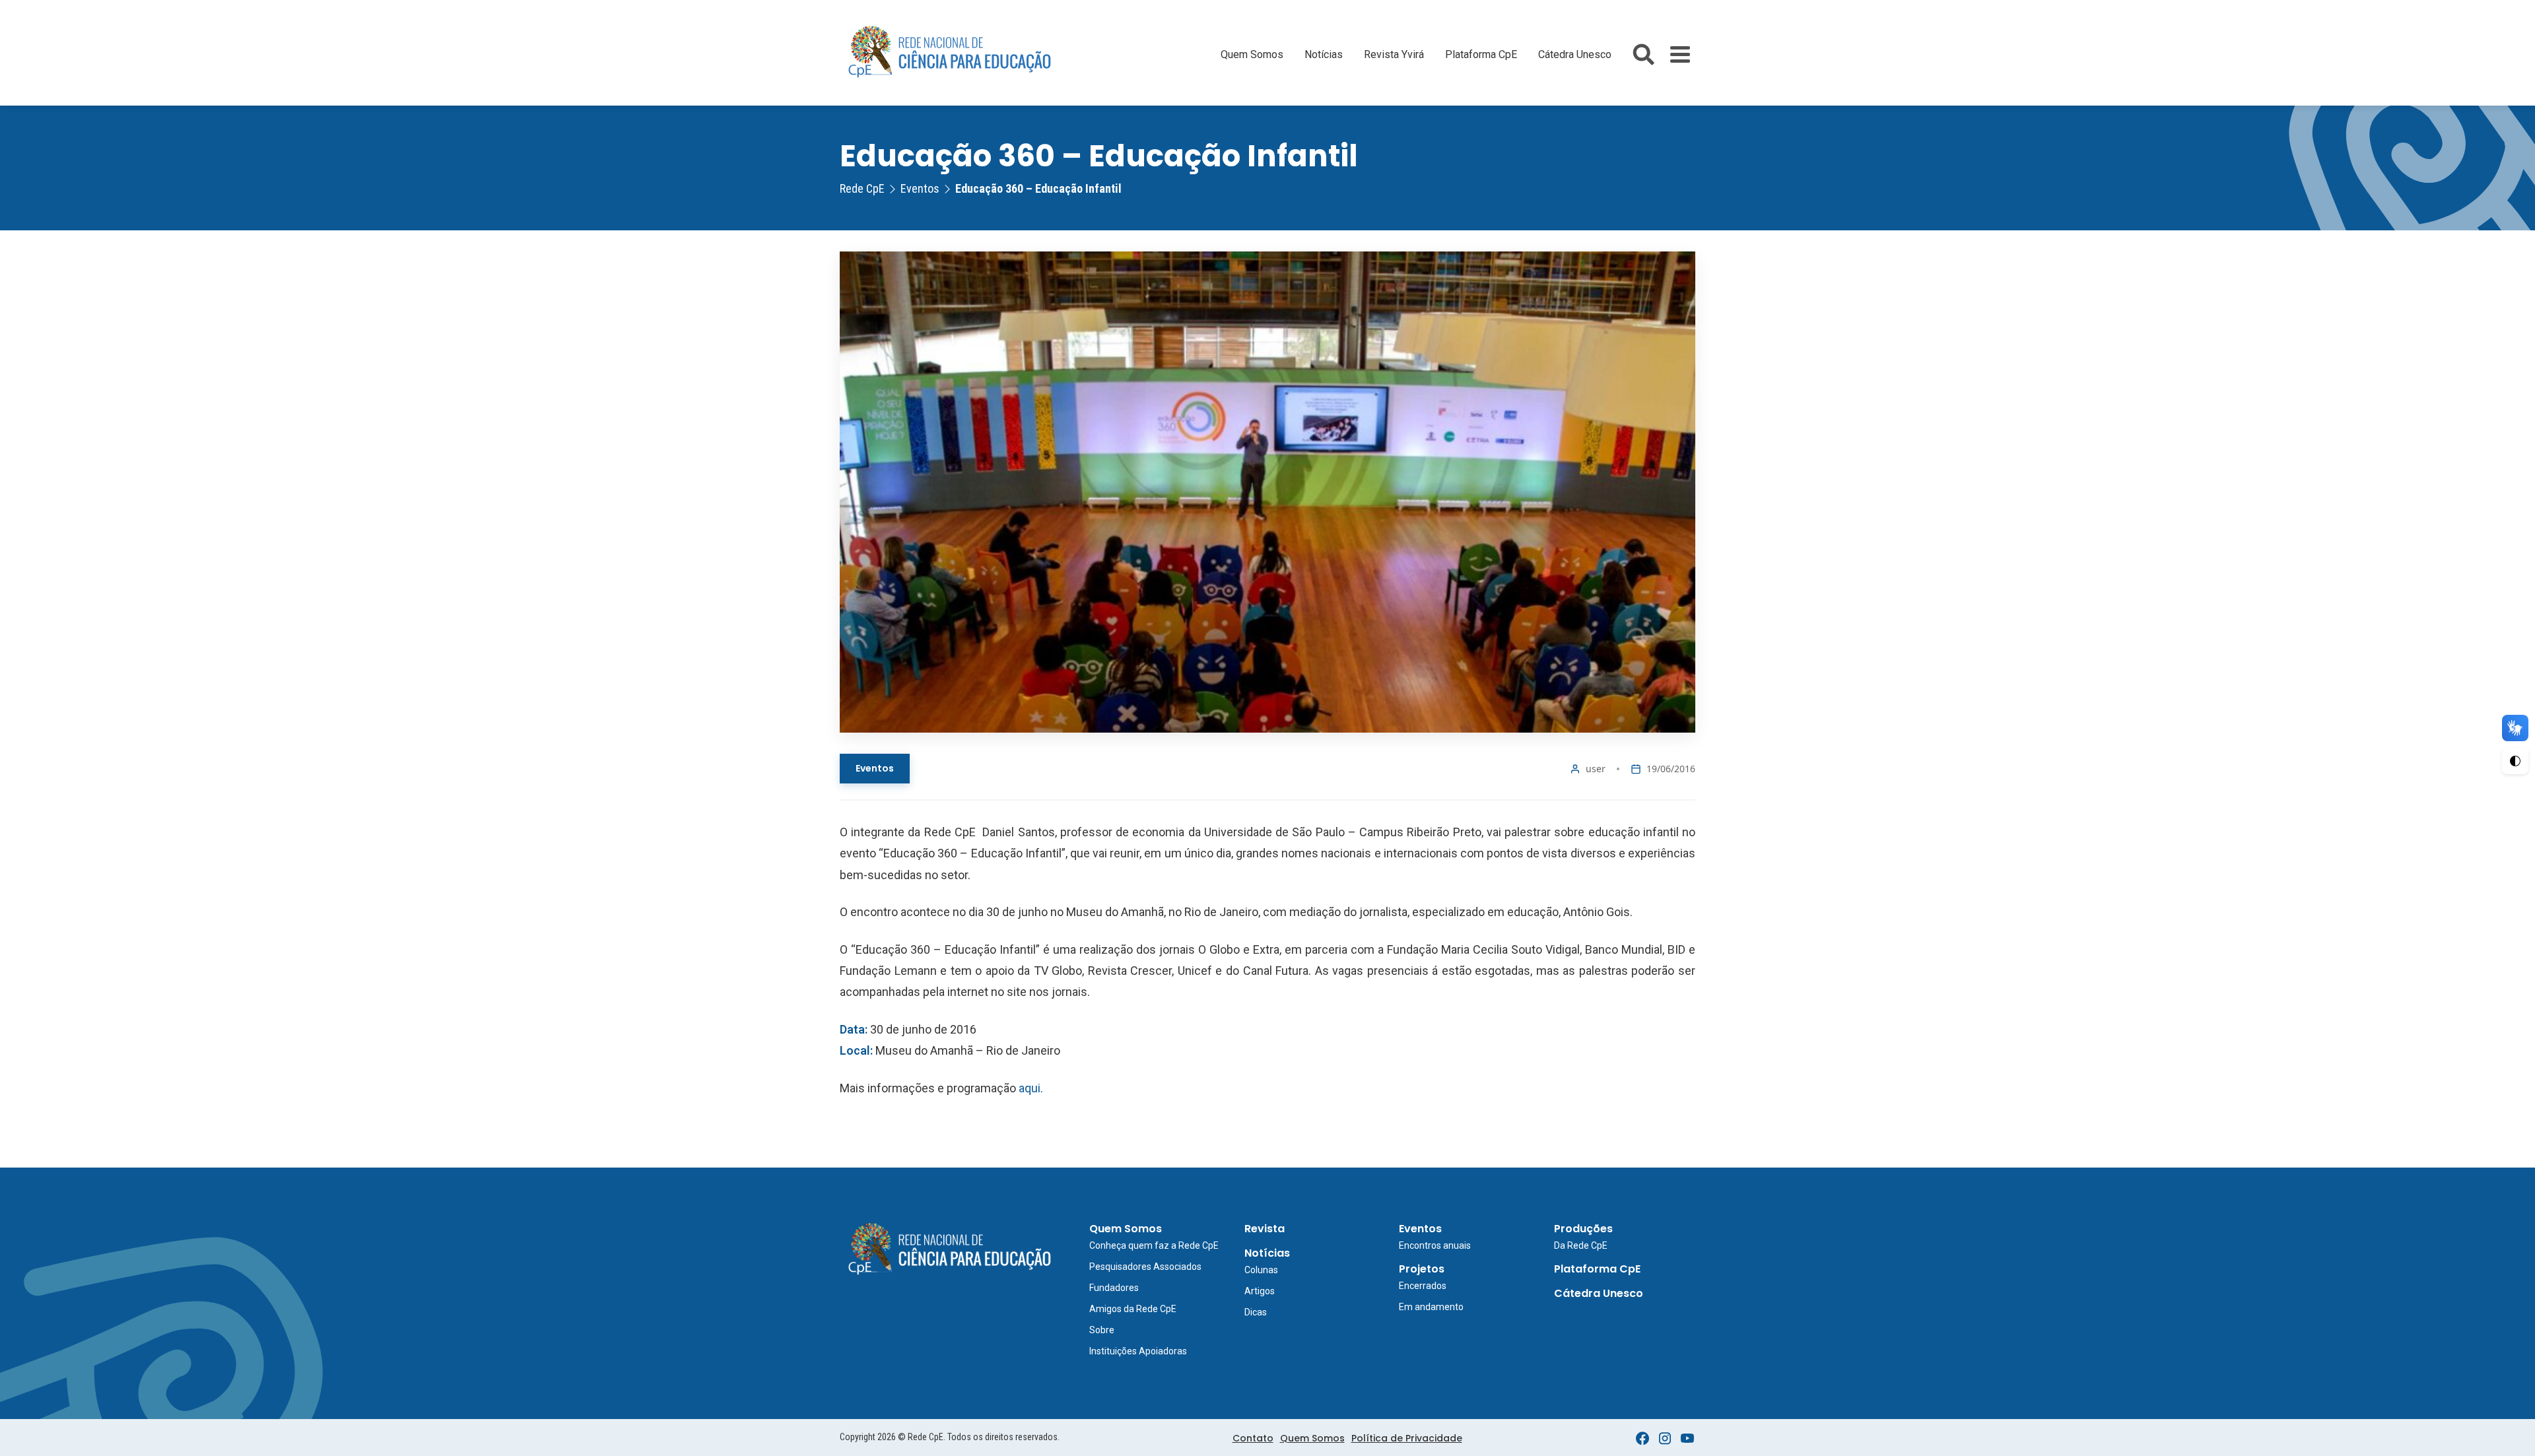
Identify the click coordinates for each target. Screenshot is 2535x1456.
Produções (1583, 1229)
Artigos (1260, 1291)
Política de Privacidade (1407, 1438)
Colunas (1261, 1270)
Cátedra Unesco (1575, 54)
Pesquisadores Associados (1145, 1267)
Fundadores (1114, 1288)
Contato (1253, 1438)
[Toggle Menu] (1680, 54)
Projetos (1422, 1269)
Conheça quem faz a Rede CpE (1154, 1245)
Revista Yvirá (1394, 54)
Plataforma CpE (1481, 54)
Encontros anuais (1435, 1245)
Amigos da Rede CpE (1133, 1309)
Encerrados (1423, 1286)
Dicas (1256, 1312)
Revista (1265, 1229)
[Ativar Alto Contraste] (2515, 761)
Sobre (1102, 1330)
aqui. (1031, 1088)
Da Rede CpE (1581, 1245)
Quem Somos (1252, 54)
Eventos (875, 768)
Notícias (1324, 54)
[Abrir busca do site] (1643, 54)
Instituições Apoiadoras (1138, 1351)
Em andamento (1431, 1307)
